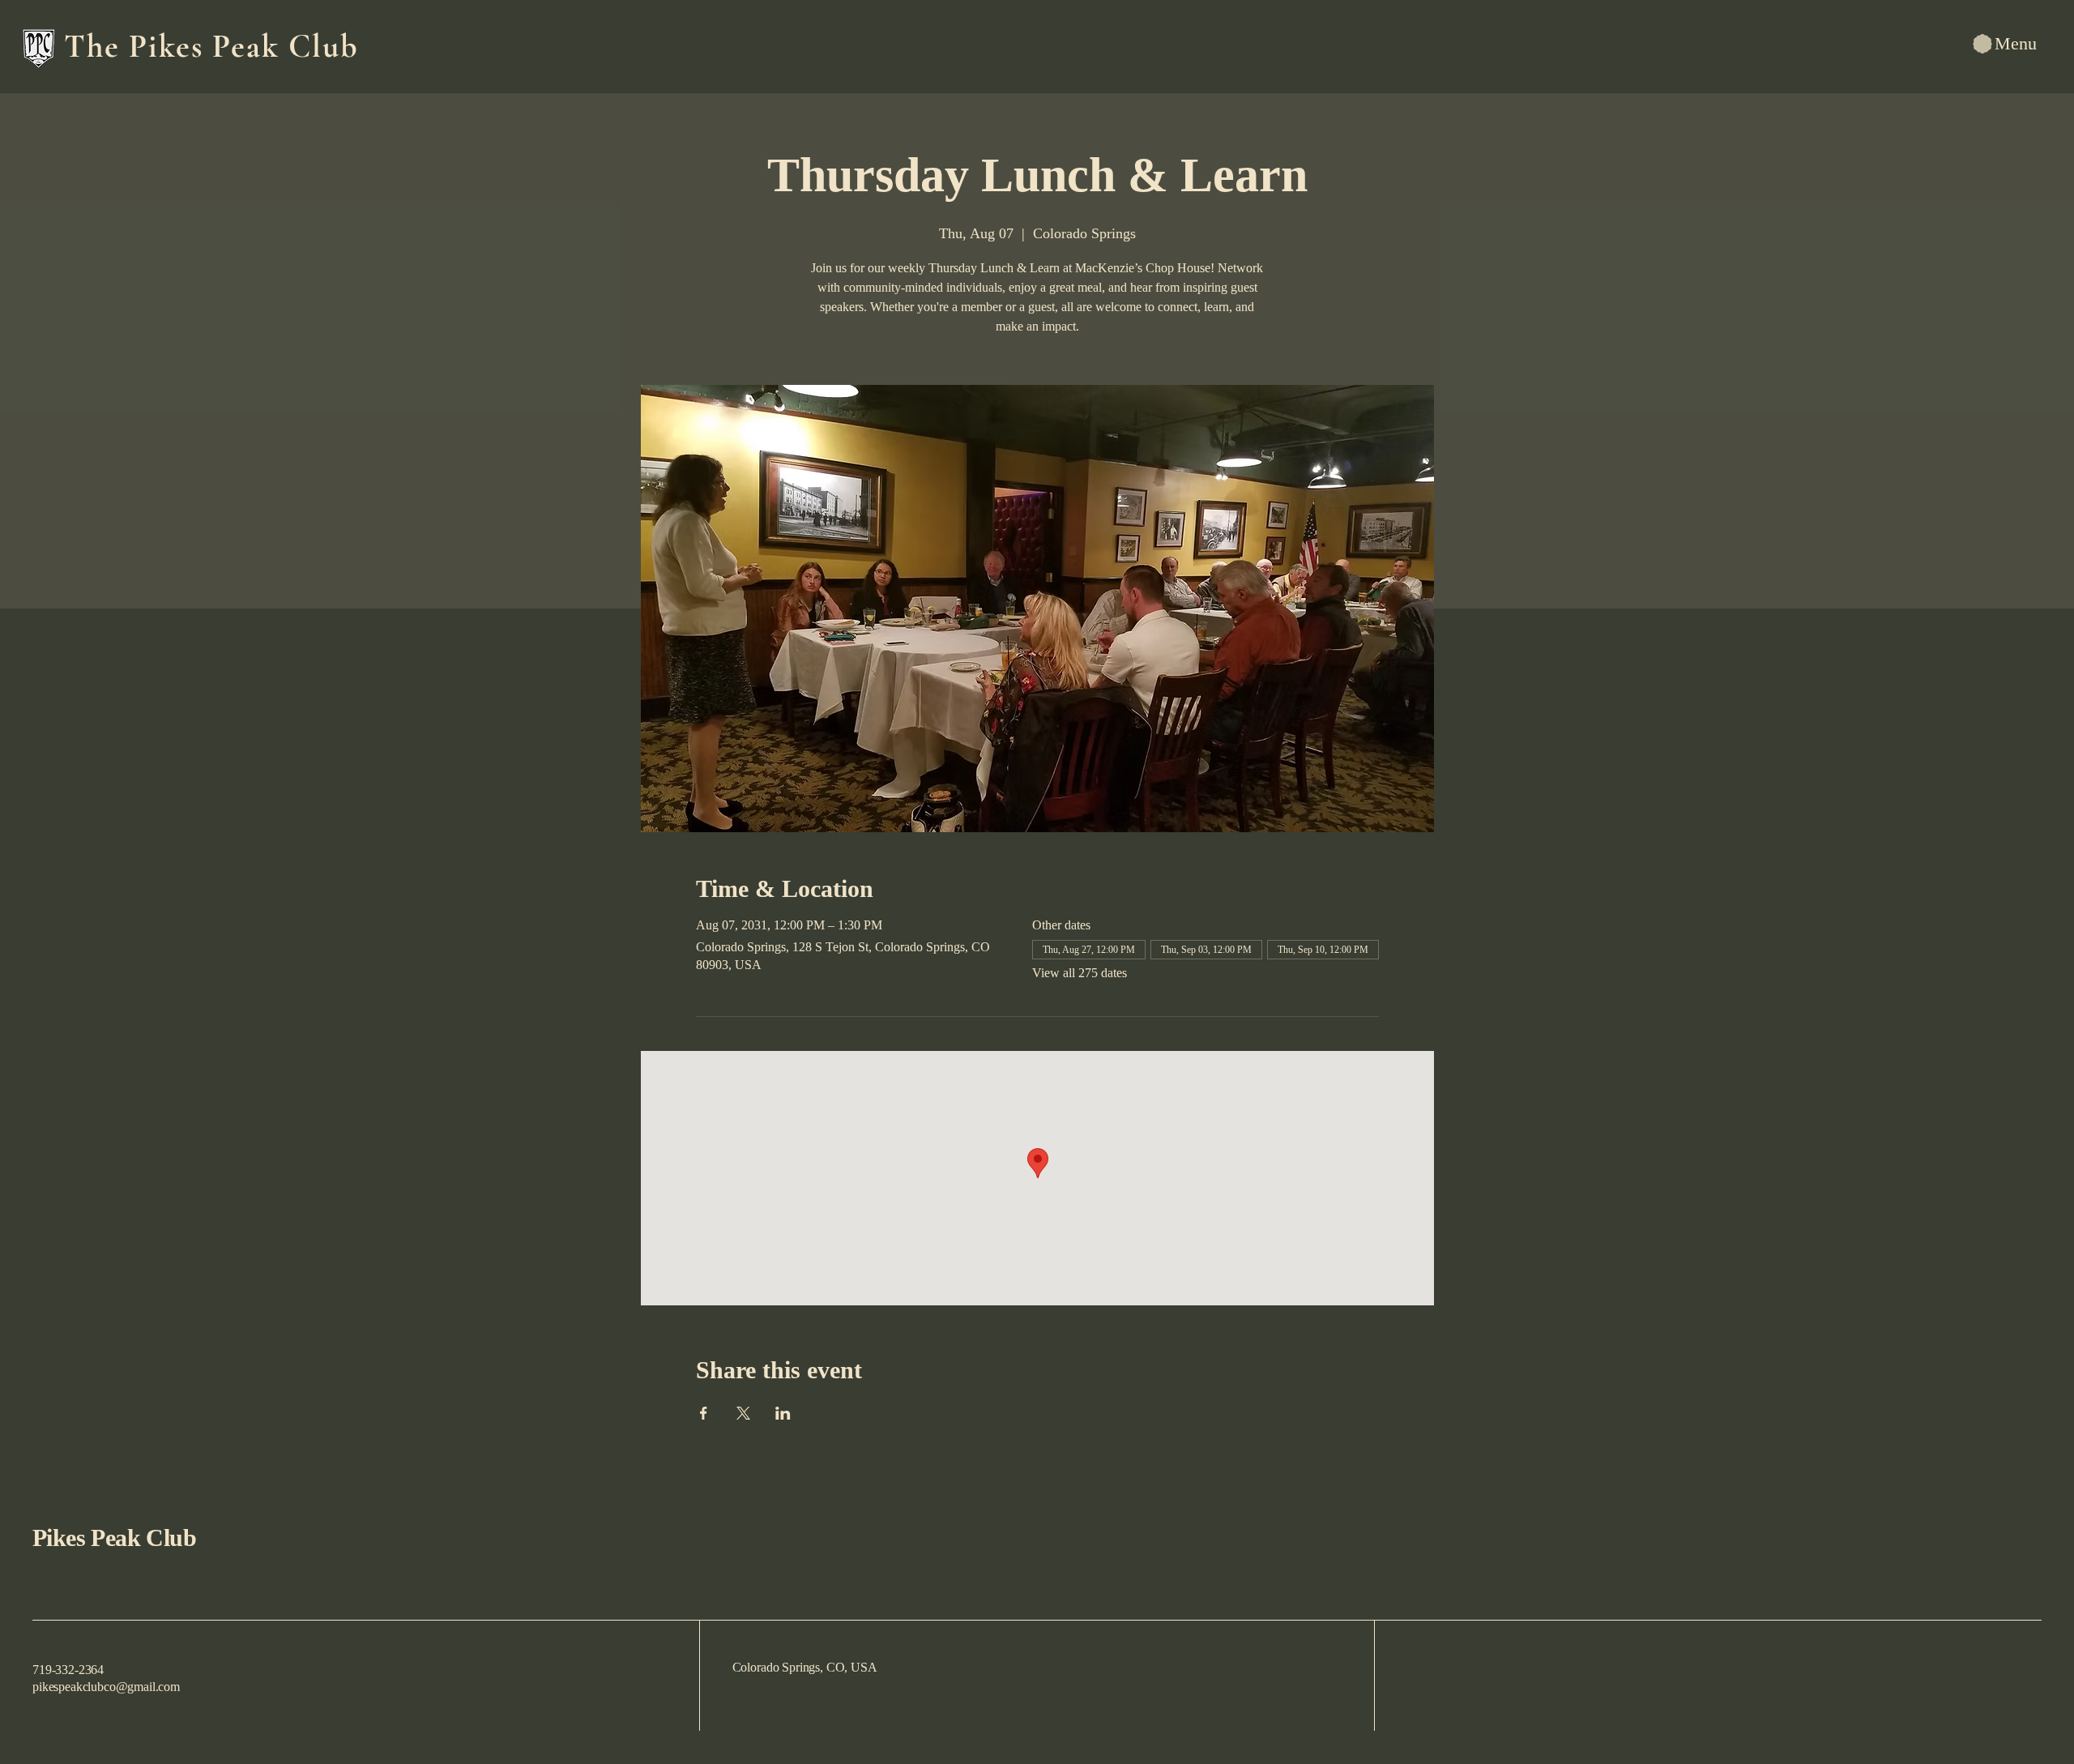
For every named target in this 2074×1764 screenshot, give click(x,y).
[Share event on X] (743, 1413)
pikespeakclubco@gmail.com (106, 1687)
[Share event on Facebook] (704, 1413)
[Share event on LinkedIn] (783, 1413)
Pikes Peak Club (114, 1538)
